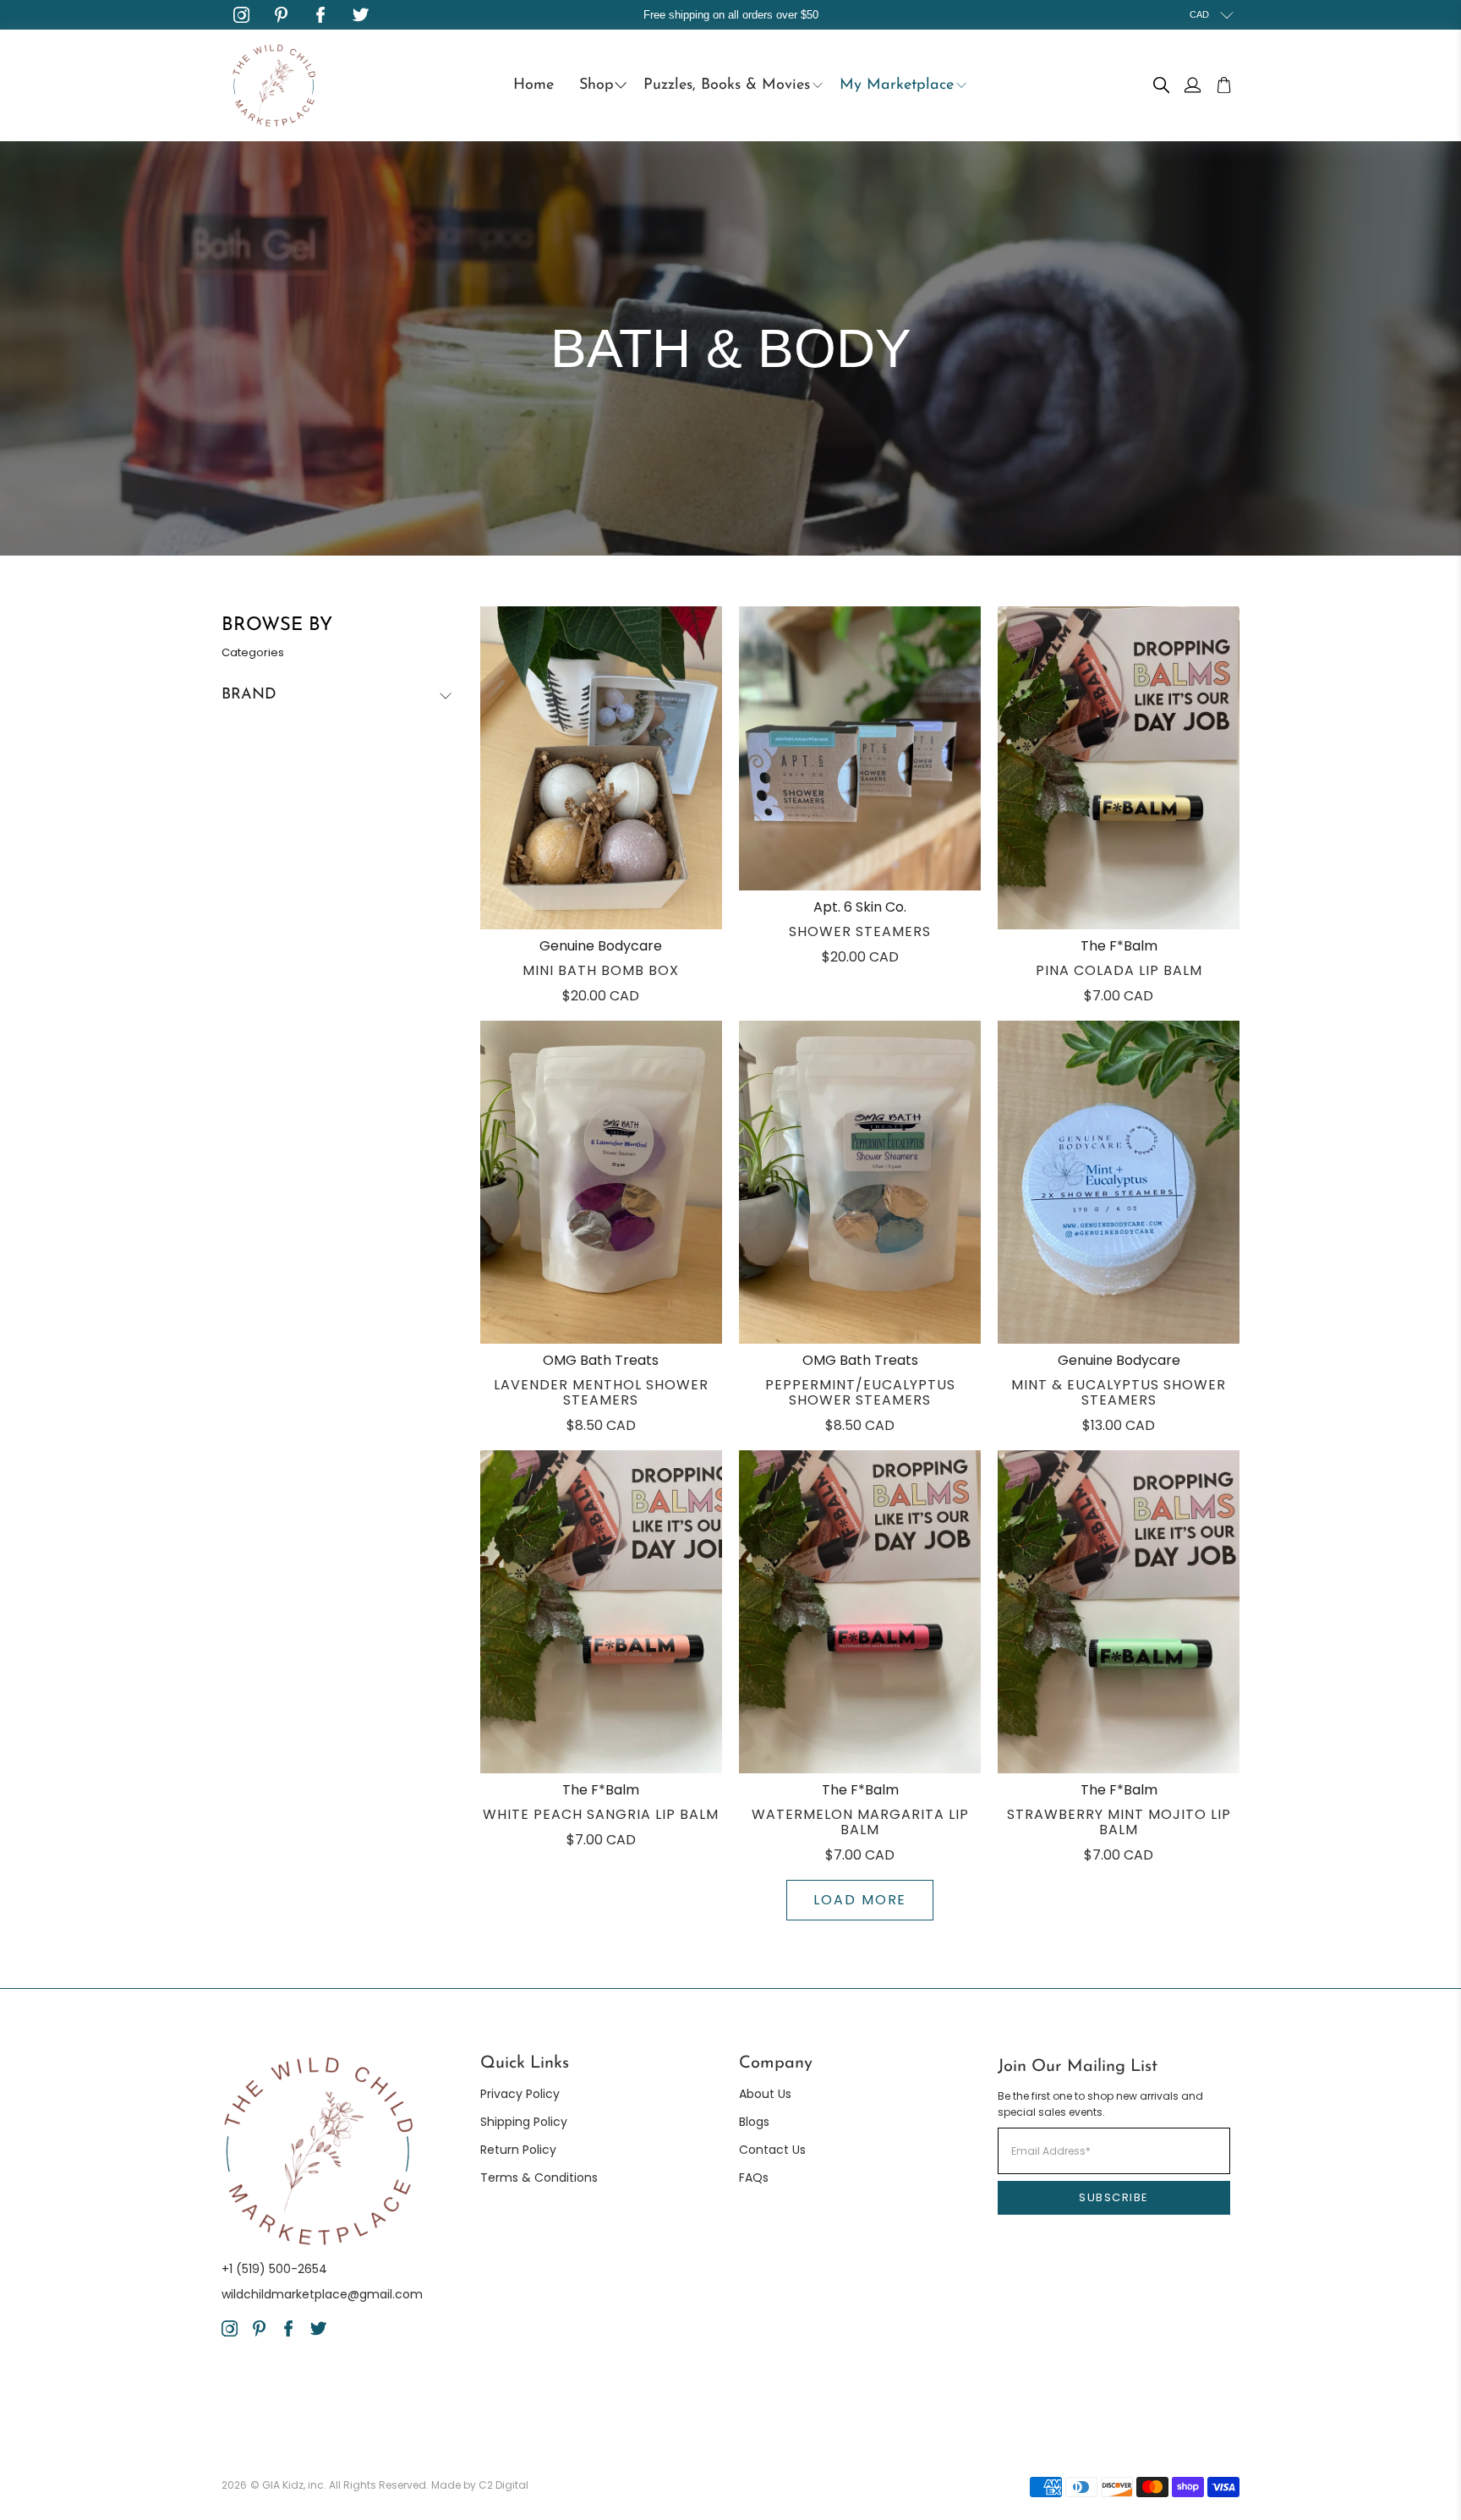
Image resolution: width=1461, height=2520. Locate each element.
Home (534, 85)
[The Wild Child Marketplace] (274, 85)
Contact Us (772, 2150)
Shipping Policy (524, 2122)
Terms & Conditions (539, 2178)
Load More (860, 1900)
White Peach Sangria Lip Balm (601, 1814)
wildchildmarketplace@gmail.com (322, 2294)
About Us (765, 2094)
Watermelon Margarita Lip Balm (860, 1822)
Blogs (754, 2122)
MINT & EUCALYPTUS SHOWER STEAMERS (1119, 1392)
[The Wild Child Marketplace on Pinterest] (281, 15)
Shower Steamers (860, 931)
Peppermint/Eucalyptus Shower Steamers (860, 1392)
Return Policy (518, 2150)
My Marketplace (897, 85)
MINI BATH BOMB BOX (601, 970)
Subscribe (1114, 2197)
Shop (596, 85)
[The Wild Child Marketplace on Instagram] (241, 15)
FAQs (754, 2178)
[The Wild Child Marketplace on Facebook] (321, 15)
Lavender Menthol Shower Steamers (601, 1392)
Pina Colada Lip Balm (1119, 970)
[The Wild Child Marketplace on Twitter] (361, 15)
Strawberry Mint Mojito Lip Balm (1119, 1822)
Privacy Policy (520, 2094)
